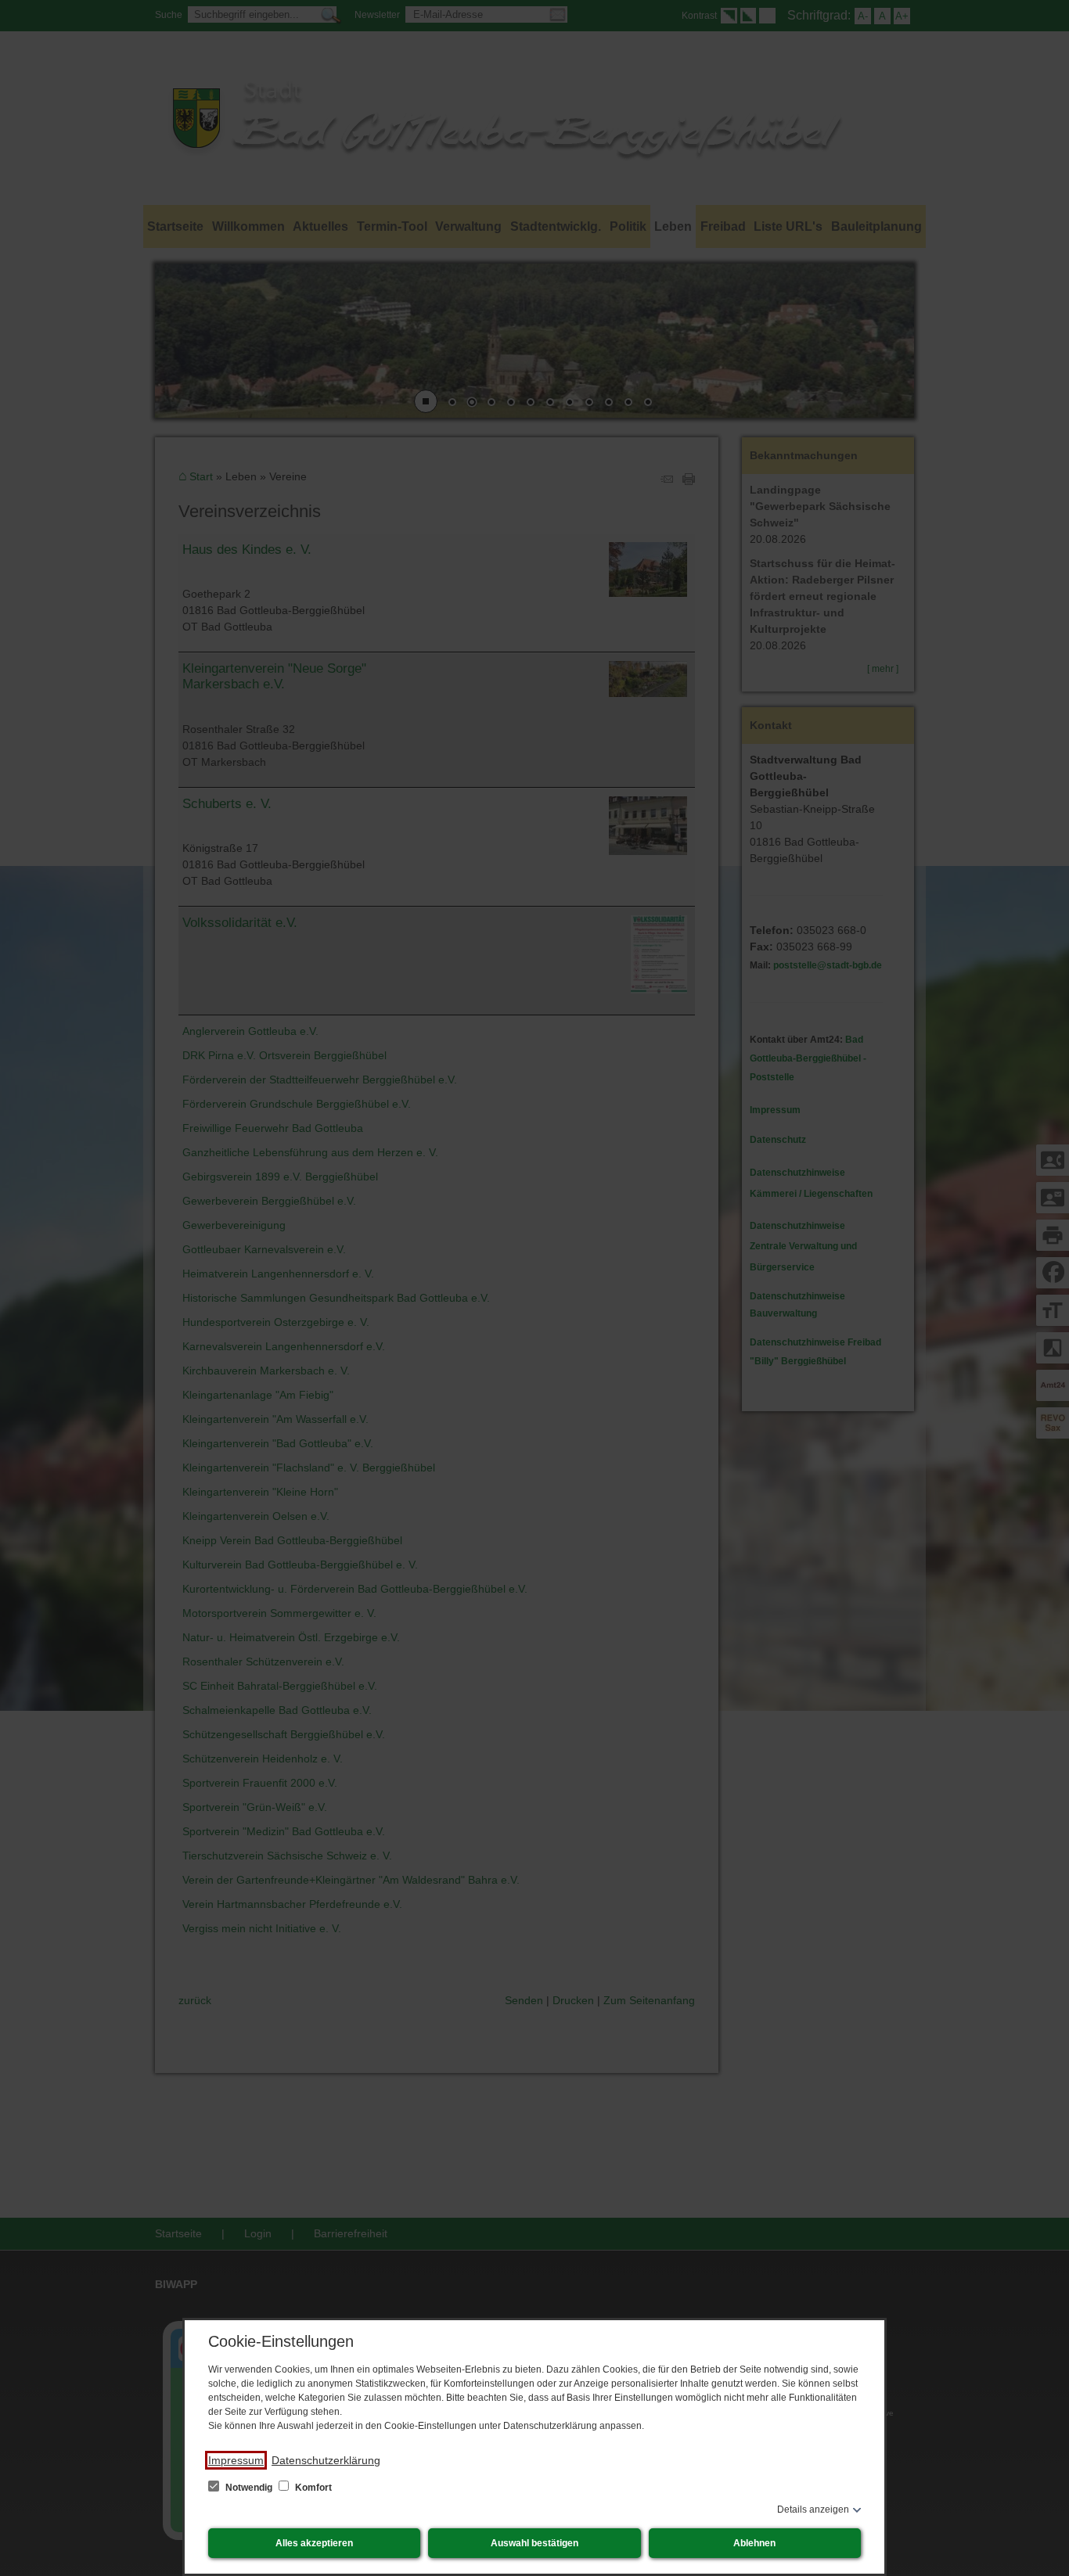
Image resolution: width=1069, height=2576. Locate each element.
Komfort (312, 2488)
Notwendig (249, 2488)
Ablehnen (754, 2543)
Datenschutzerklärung (326, 2460)
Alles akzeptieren (314, 2543)
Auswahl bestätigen (534, 2543)
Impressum (236, 2460)
